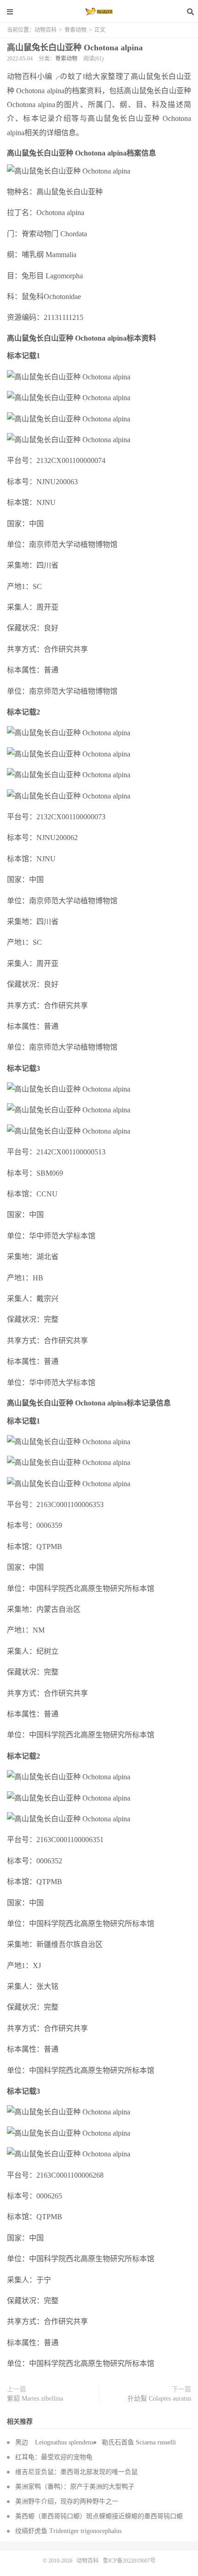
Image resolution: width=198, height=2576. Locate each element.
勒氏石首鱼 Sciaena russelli (139, 2442)
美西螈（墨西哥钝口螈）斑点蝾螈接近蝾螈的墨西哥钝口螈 (99, 2516)
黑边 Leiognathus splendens (54, 2442)
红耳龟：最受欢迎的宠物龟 (54, 2457)
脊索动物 (76, 30)
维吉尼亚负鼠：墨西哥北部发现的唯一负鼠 (76, 2472)
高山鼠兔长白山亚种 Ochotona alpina (75, 48)
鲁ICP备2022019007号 (129, 2561)
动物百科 (99, 12)
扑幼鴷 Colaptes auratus (159, 2399)
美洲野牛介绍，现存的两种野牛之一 (67, 2501)
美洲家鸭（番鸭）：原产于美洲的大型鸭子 (75, 2487)
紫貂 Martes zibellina (35, 2399)
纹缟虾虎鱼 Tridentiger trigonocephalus (68, 2531)
